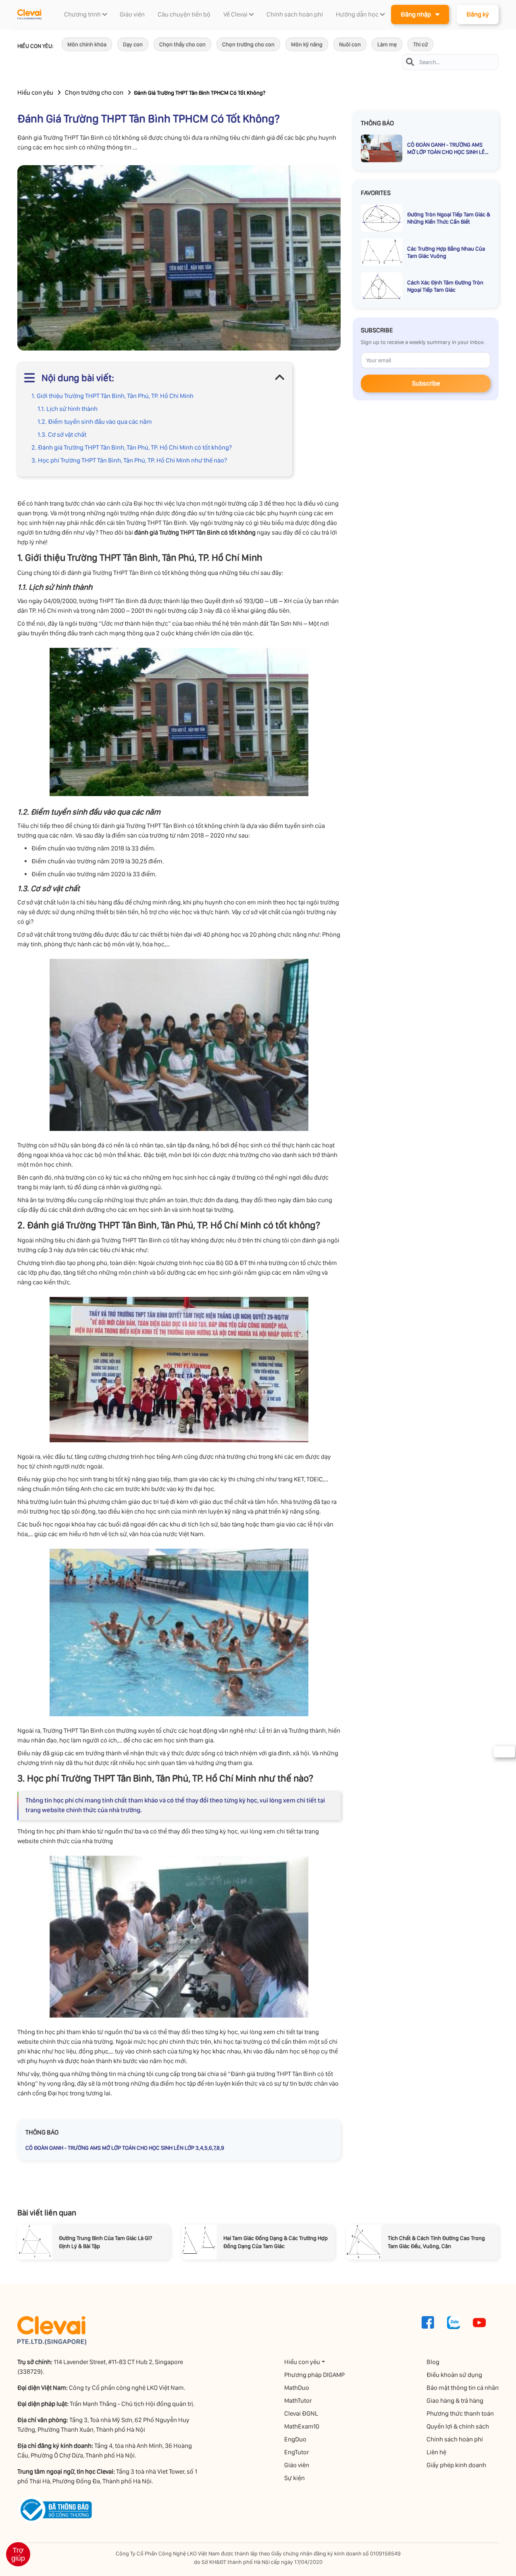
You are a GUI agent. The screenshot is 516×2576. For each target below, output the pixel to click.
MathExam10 (302, 2426)
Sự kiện (294, 2478)
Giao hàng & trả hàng (455, 2401)
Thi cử (420, 44)
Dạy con (133, 44)
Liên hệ (436, 2452)
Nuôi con (350, 44)
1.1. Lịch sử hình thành (68, 409)
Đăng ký (478, 14)
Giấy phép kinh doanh (456, 2465)
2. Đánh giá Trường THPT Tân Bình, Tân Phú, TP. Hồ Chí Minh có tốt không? (132, 447)
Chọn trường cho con (248, 44)
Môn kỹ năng (307, 44)
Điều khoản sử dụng (454, 2375)
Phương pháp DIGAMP (314, 2375)
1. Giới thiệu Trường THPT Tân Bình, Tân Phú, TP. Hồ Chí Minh (112, 396)
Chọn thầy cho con (182, 44)
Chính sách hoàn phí (455, 2439)
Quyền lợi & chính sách (458, 2426)
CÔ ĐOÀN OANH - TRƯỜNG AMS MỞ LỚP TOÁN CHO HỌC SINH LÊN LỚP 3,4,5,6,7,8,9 (125, 2148)
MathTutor (298, 2401)
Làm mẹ (387, 44)
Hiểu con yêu (35, 92)
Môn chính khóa (87, 44)
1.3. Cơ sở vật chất (62, 435)
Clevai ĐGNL (301, 2413)
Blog (433, 2362)
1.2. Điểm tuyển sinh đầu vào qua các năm (95, 422)
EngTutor (296, 2452)
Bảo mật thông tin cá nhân (463, 2388)
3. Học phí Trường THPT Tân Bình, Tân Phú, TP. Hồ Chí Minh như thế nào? (129, 460)
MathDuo (297, 2388)
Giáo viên (297, 2465)
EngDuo (295, 2439)
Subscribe (426, 383)
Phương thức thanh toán (460, 2413)
